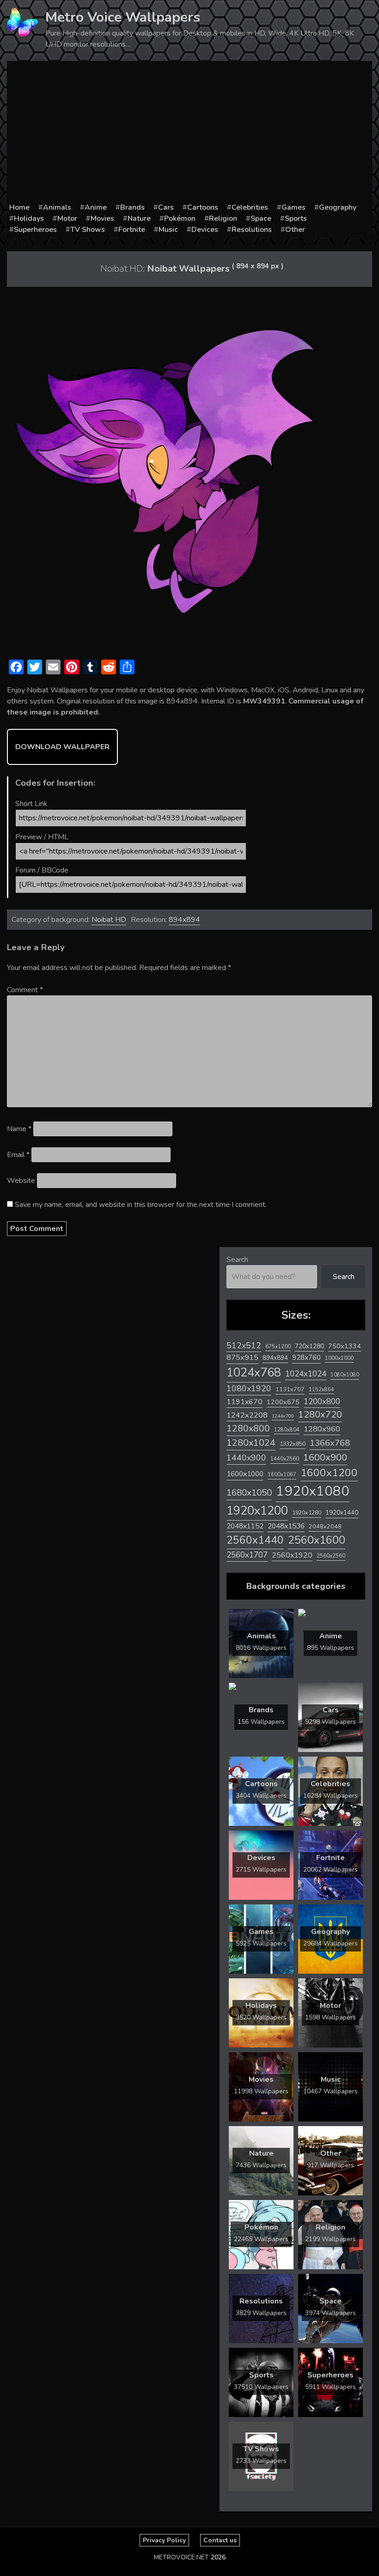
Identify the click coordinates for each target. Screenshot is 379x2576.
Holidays (29, 218)
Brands (132, 207)
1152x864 (321, 1390)
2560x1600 (317, 1540)
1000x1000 (339, 1358)
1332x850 (293, 1444)
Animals (57, 207)
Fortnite (132, 230)
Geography (338, 207)
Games (293, 207)
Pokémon (180, 218)
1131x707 (290, 1389)
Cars (166, 207)
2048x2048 (325, 1526)
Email (18, 1155)
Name (19, 1129)
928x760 (306, 1358)
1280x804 (287, 1430)
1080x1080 (345, 1375)
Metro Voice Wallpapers (123, 17)
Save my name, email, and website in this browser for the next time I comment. (141, 1205)
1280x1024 (251, 1443)
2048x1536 (286, 1526)
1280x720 (320, 1415)
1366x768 (330, 1443)
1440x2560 (285, 1459)
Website (21, 1181)
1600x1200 (329, 1473)
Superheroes (35, 230)
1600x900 (325, 1457)
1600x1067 (282, 1475)
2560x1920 (292, 1555)
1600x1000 (245, 1474)
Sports (296, 218)
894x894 (184, 920)
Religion (223, 218)
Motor (67, 218)
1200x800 (322, 1401)
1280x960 (322, 1429)
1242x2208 (247, 1415)
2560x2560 (331, 1556)
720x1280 (309, 1346)
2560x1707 (247, 1555)
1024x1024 (306, 1374)
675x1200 (278, 1346)
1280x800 (248, 1429)
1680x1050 (249, 1493)
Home (19, 207)
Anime (96, 207)
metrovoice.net (181, 2557)
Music (168, 230)
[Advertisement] (189, 133)
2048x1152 (245, 1526)
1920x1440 (342, 1512)
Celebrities (250, 207)
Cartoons (203, 207)
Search (237, 1260)
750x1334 (345, 1346)
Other (295, 230)
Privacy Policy (164, 2540)
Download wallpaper (62, 747)
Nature (139, 218)
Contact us (220, 2540)
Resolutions (252, 230)
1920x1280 (307, 1512)
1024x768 (254, 1373)
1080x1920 (249, 1388)
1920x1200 (257, 1511)
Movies (102, 218)
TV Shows (88, 230)
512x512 (244, 1346)
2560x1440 (255, 1540)
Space (261, 218)
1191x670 (245, 1402)
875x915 (242, 1357)
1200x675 (283, 1402)
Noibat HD (109, 920)
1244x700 (283, 1416)
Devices (205, 230)
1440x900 (246, 1458)
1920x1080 (313, 1491)
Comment (25, 990)
